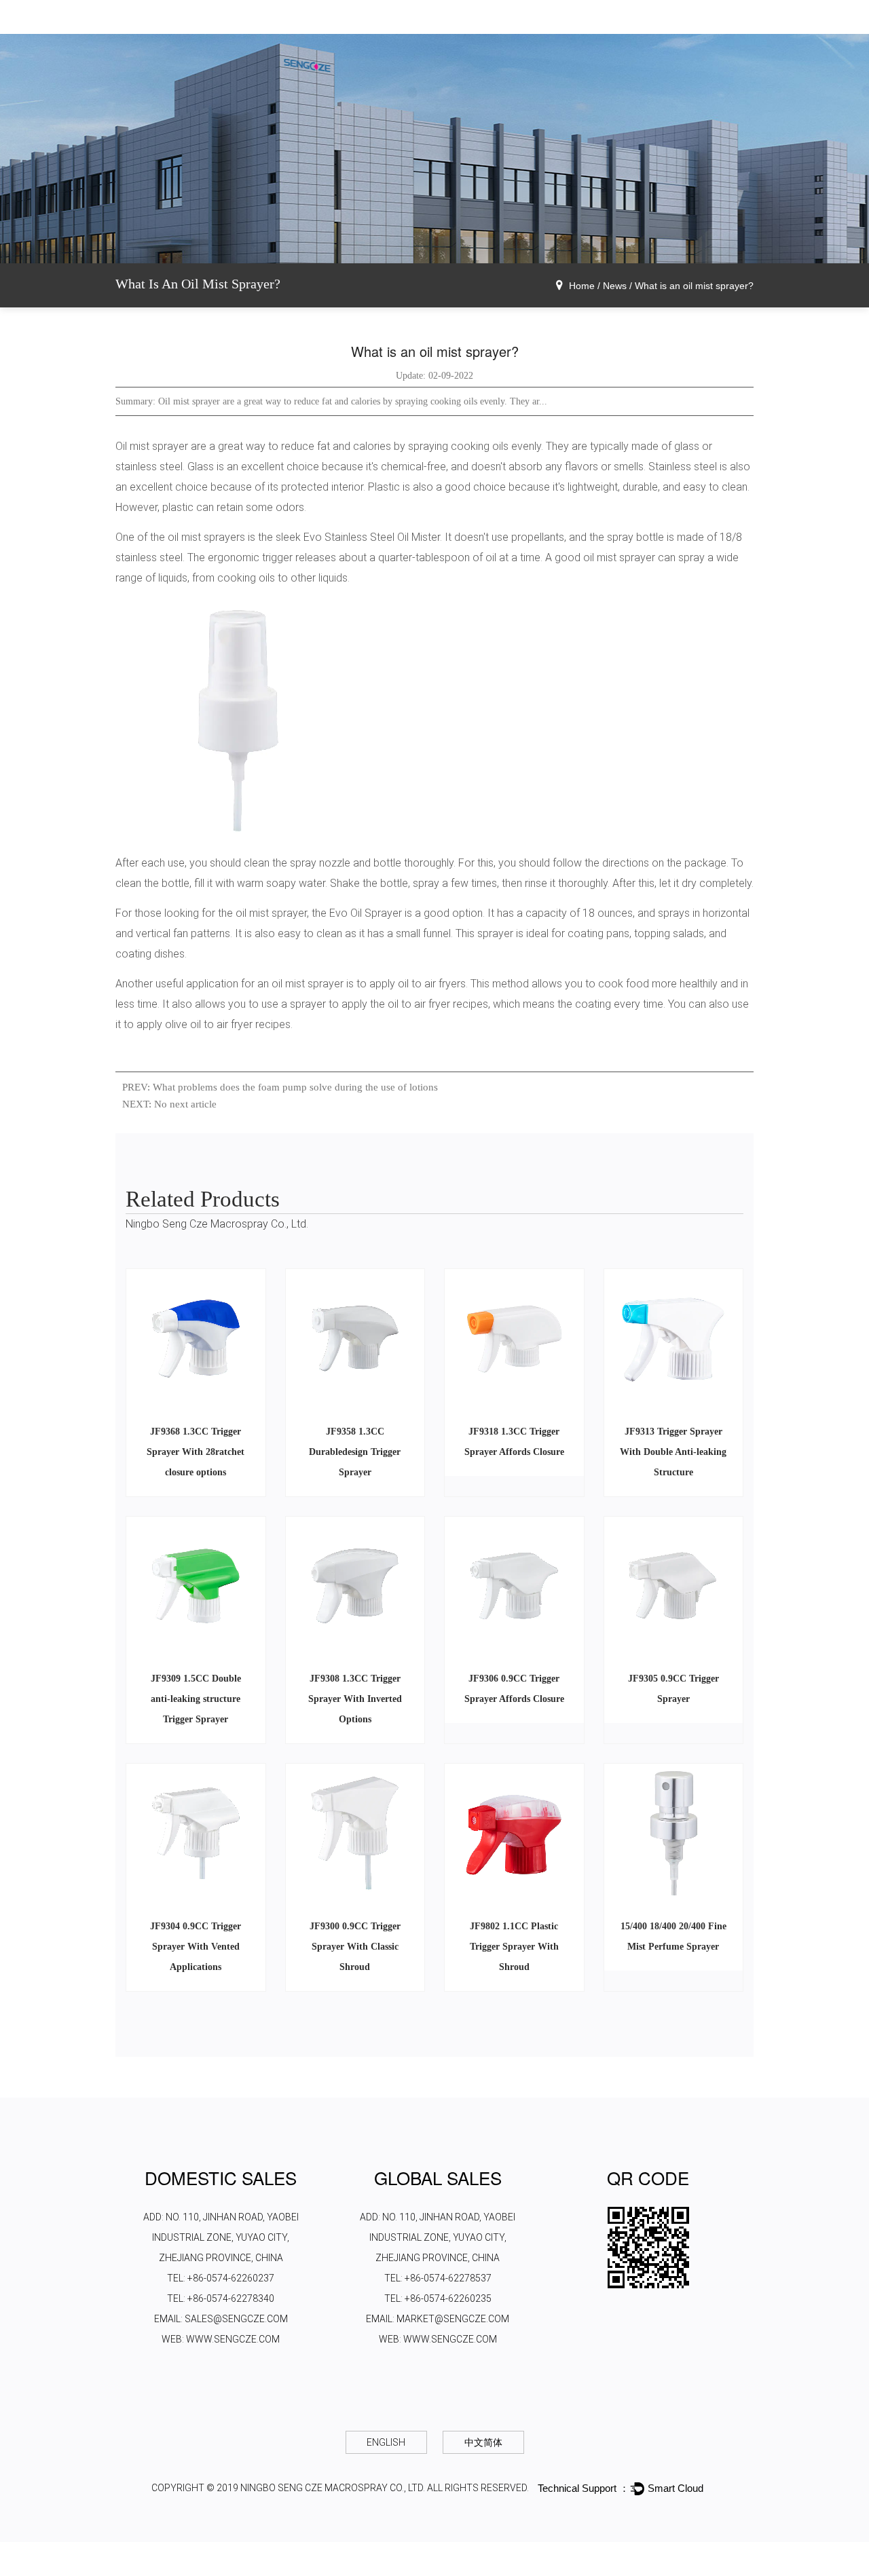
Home (582, 286)
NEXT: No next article (169, 1104)
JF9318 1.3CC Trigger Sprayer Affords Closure (514, 1442)
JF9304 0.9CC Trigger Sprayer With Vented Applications (196, 1947)
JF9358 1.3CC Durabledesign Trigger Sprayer (355, 1452)
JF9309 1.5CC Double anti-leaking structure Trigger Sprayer (196, 1699)
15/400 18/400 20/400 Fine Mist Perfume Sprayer (673, 1936)
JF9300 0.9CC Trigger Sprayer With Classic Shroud (355, 1947)
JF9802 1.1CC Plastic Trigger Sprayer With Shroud (514, 1947)
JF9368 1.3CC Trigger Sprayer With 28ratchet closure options (196, 1452)
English (386, 2442)
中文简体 (483, 2442)
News (615, 286)
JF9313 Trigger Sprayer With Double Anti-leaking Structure (673, 1452)
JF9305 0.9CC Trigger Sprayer (673, 1689)
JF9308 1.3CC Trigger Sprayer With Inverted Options (355, 1699)
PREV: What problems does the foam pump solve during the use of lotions (280, 1087)
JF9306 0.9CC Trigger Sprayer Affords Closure (514, 1689)
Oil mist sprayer (152, 446)
